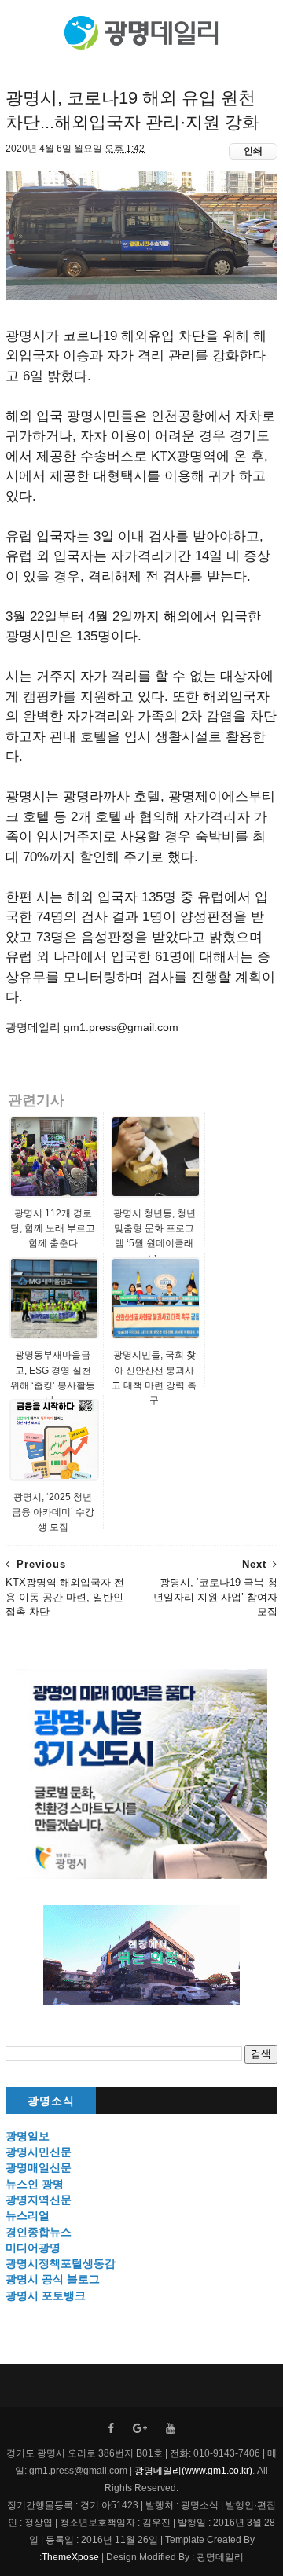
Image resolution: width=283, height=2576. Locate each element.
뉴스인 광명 (35, 2184)
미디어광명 (33, 2248)
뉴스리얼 (28, 2215)
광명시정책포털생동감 (61, 2263)
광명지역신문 (39, 2200)
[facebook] (111, 2429)
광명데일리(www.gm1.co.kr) (193, 2471)
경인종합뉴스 (39, 2232)
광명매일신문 (39, 2167)
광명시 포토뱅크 (46, 2295)
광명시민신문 (39, 2152)
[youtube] (171, 2429)
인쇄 (253, 151)
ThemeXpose (70, 2557)
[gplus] (140, 2429)
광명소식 (51, 2101)
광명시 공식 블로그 (53, 2279)
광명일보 (28, 2136)
